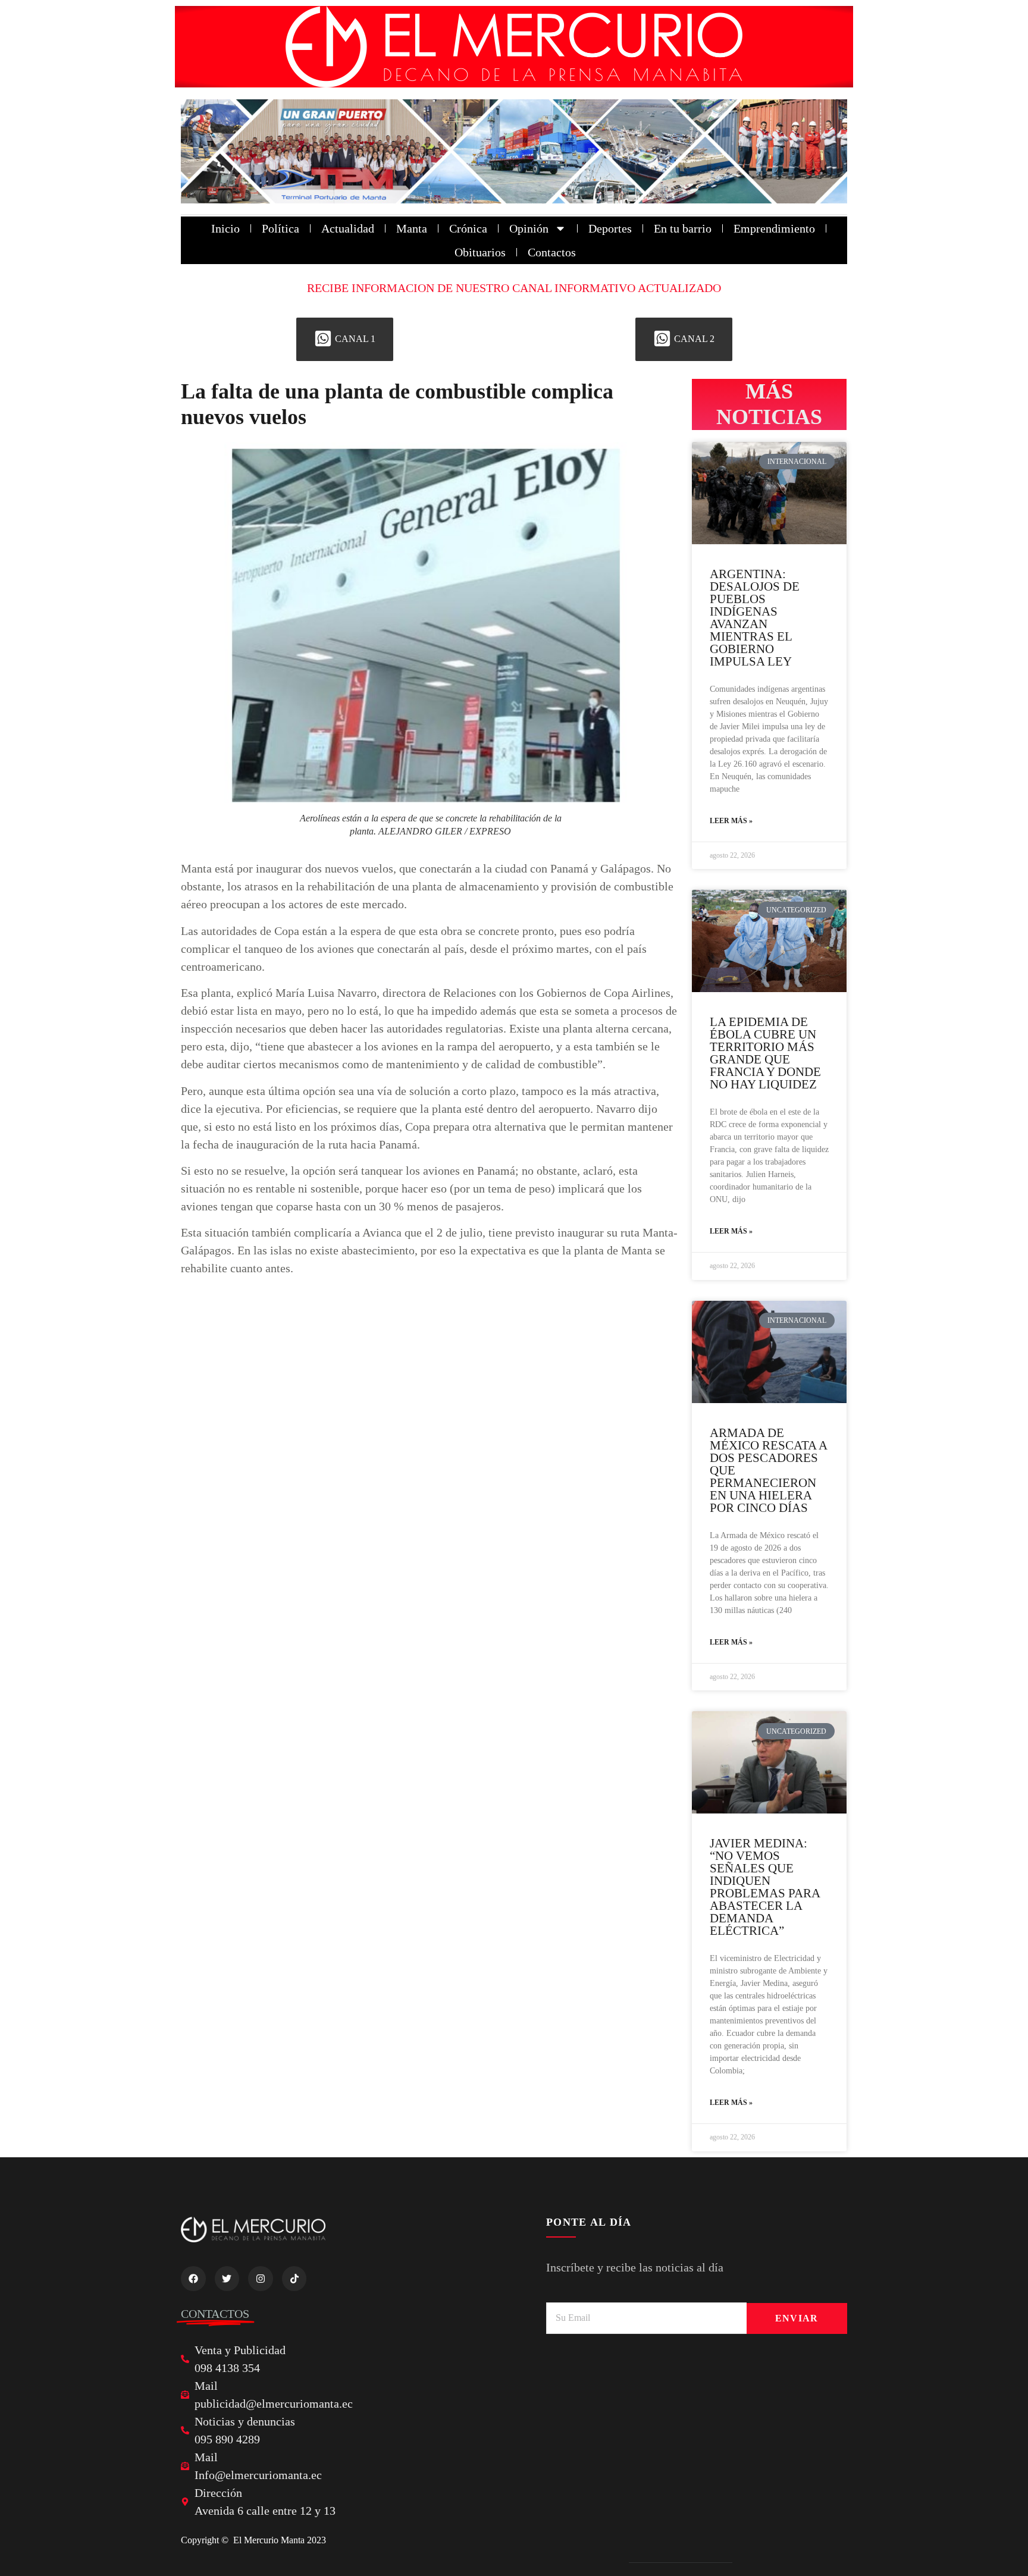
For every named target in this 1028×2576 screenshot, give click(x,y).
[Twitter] (227, 2279)
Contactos (552, 252)
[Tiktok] (294, 2279)
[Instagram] (261, 2279)
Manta (412, 228)
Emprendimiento (774, 228)
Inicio (225, 228)
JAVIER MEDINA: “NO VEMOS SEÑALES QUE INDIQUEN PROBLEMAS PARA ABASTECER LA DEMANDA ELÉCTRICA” (765, 1887)
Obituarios (480, 252)
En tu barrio (683, 228)
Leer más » (731, 821)
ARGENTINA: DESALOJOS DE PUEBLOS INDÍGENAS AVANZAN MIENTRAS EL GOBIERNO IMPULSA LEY (755, 618)
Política (280, 228)
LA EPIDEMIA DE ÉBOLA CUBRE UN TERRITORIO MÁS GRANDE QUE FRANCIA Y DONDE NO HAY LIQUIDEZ (765, 1053)
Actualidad (348, 228)
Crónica (468, 228)
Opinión (529, 228)
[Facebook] (193, 2279)
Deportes (610, 228)
